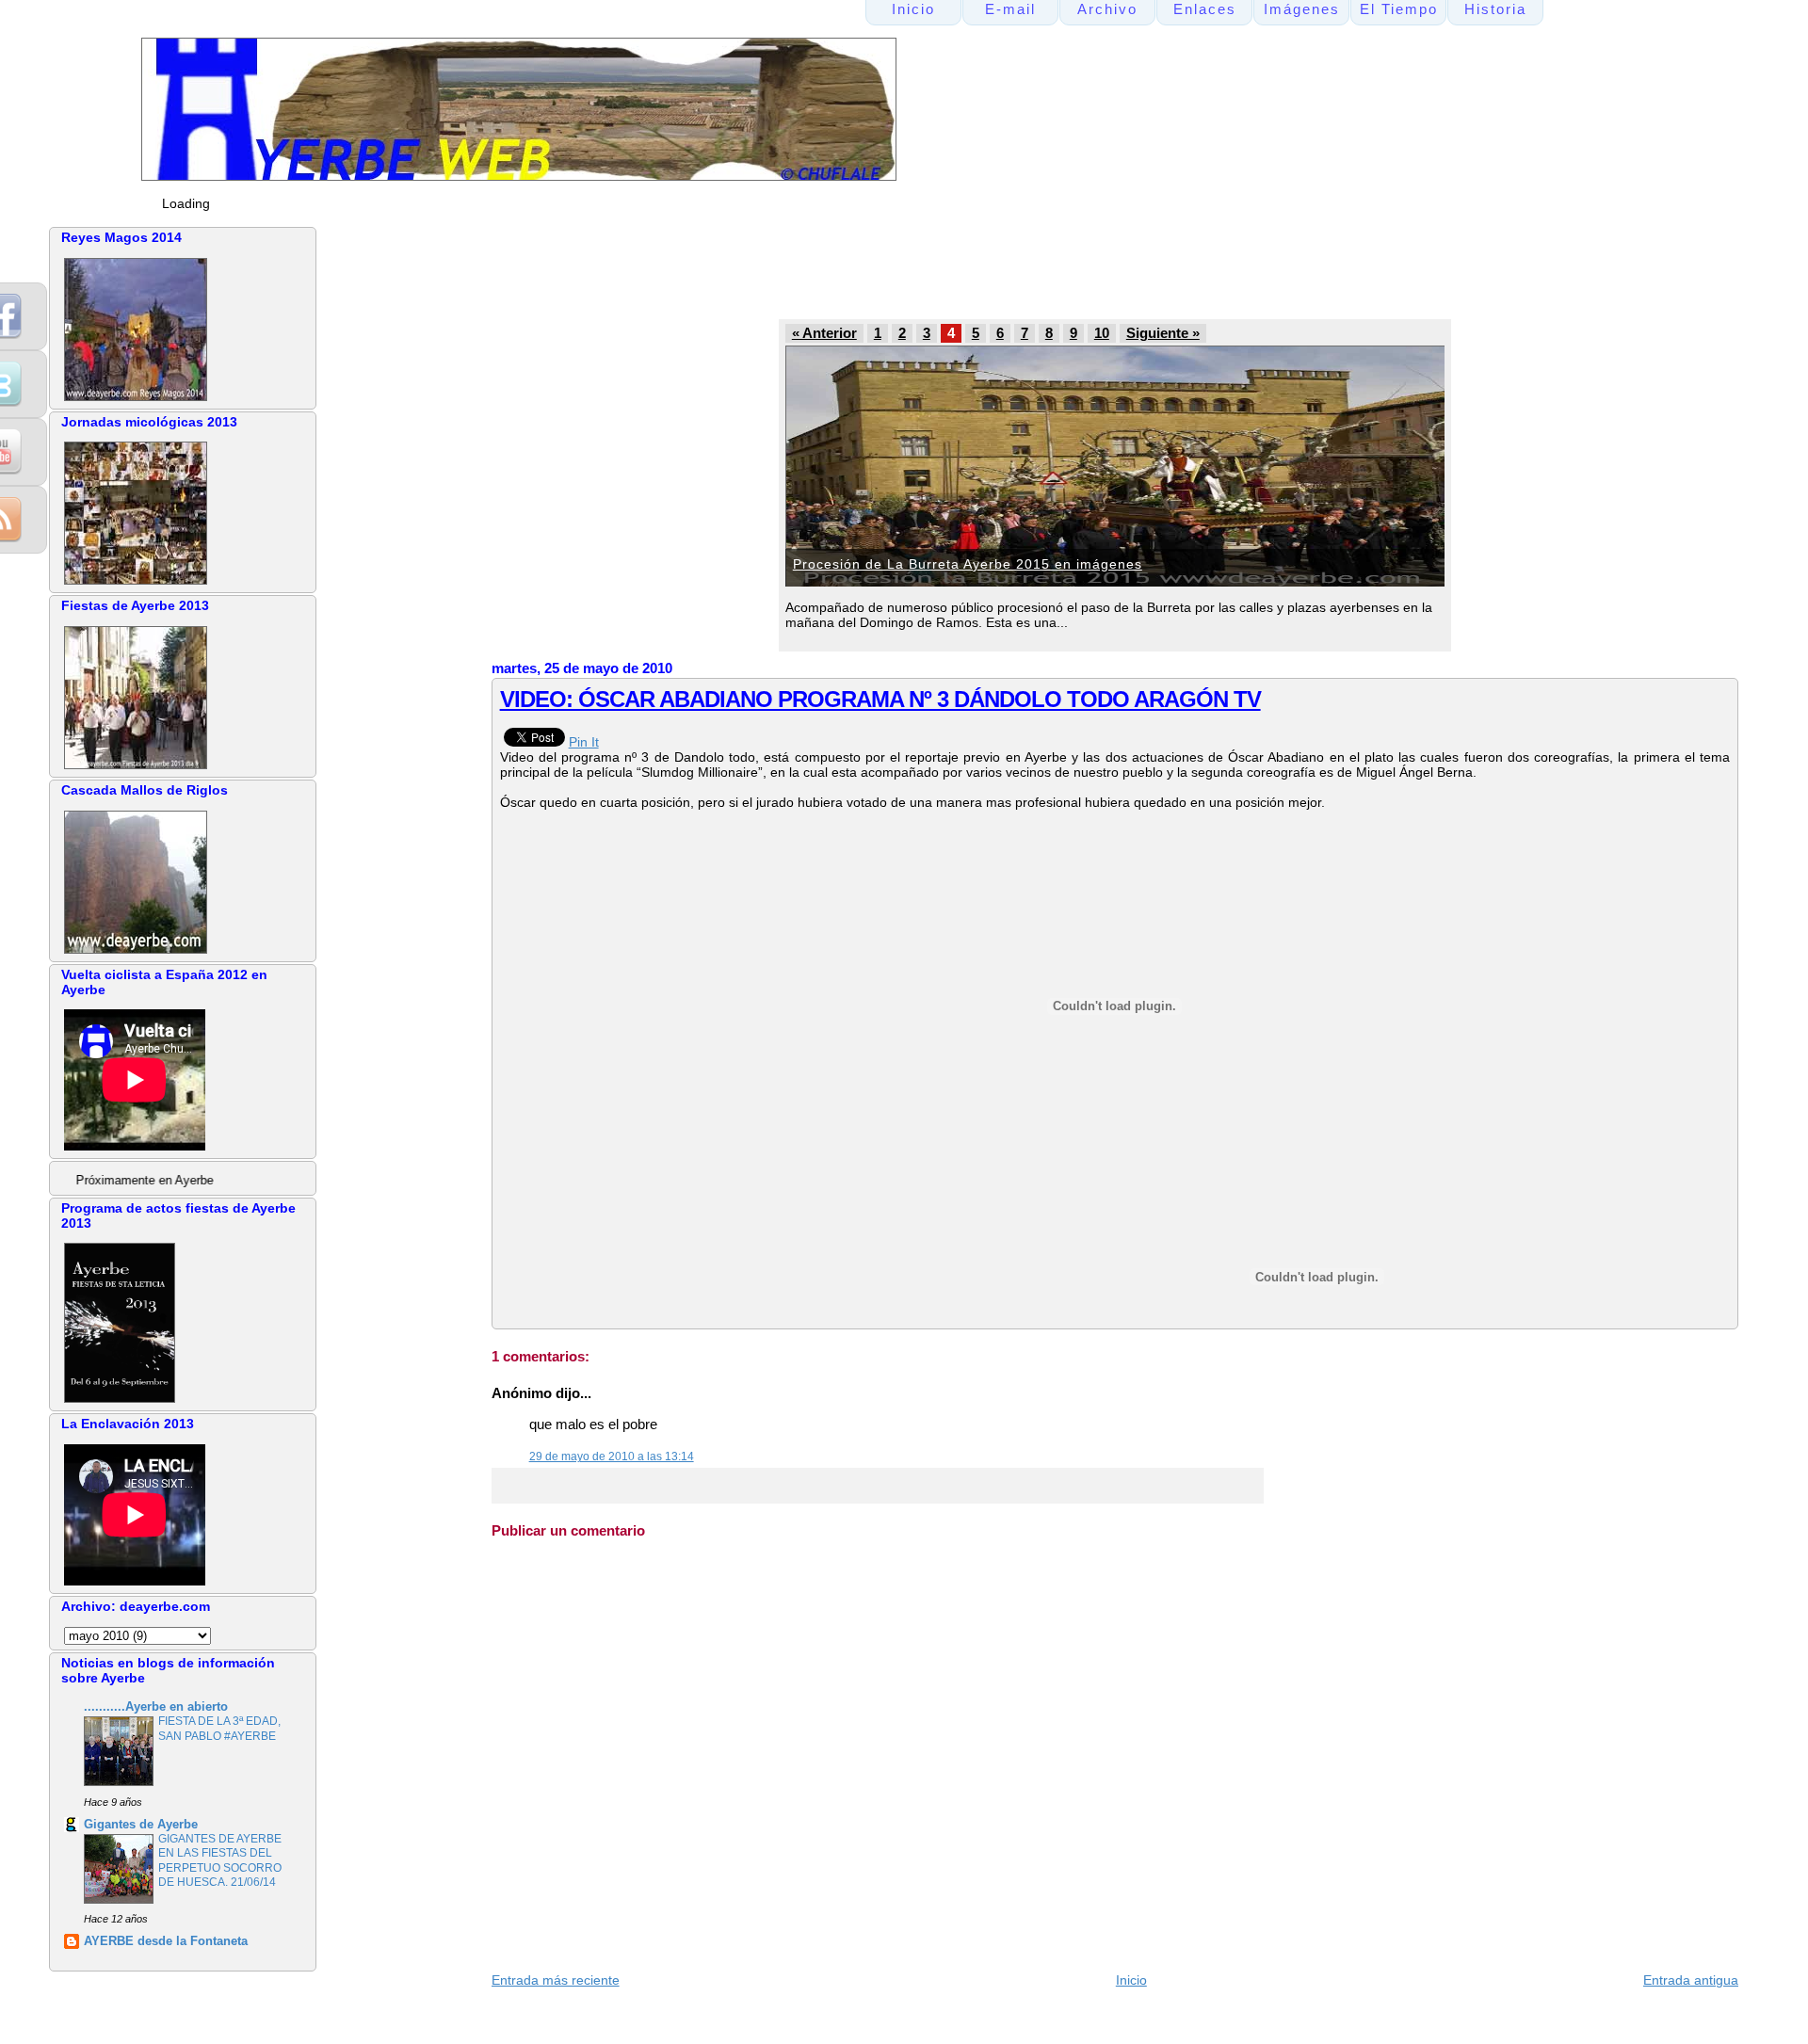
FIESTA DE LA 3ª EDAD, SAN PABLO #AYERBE (219, 1729)
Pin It (584, 742)
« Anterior (824, 333)
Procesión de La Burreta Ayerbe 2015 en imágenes (968, 564)
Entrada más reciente (556, 1980)
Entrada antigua (1691, 1980)
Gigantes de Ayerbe (141, 1825)
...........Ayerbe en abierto (156, 1707)
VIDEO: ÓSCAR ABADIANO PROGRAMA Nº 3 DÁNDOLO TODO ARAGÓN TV (880, 699)
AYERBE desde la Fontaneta (166, 1941)
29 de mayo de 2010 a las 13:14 (612, 1457)
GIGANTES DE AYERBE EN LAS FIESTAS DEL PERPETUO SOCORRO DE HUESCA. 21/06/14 (220, 1861)
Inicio (1131, 1980)
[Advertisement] (848, 269)
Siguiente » (1163, 333)
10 (1102, 333)
